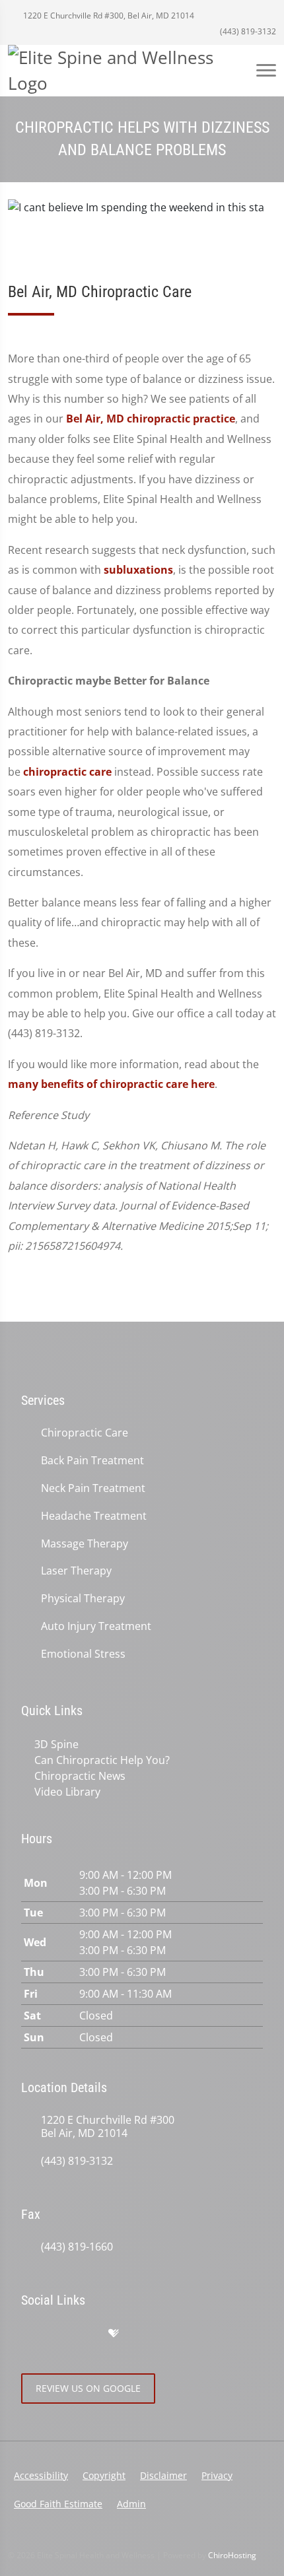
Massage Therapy (85, 1544)
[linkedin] (141, 2334)
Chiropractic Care (85, 1433)
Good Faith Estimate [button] (58, 2504)
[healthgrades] (114, 2334)
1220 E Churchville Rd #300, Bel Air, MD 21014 (108, 16)
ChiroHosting (232, 2555)
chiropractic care (67, 772)
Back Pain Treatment (92, 1461)
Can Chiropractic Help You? (102, 1760)
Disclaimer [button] (163, 2475)
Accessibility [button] (41, 2475)
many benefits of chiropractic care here (111, 1084)
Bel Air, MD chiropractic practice (151, 419)
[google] (28, 2334)
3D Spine (56, 1744)
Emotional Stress (83, 1654)
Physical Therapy (83, 1599)
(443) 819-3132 (247, 31)
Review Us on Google (88, 2388)
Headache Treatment (94, 1516)
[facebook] (57, 2334)
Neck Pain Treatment (93, 1488)
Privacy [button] (217, 2475)
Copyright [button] (104, 2475)
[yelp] (86, 2334)
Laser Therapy (76, 1571)
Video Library (67, 1792)
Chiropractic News (80, 1776)
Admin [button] (131, 2504)
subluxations (138, 570)
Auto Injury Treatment (96, 1626)
